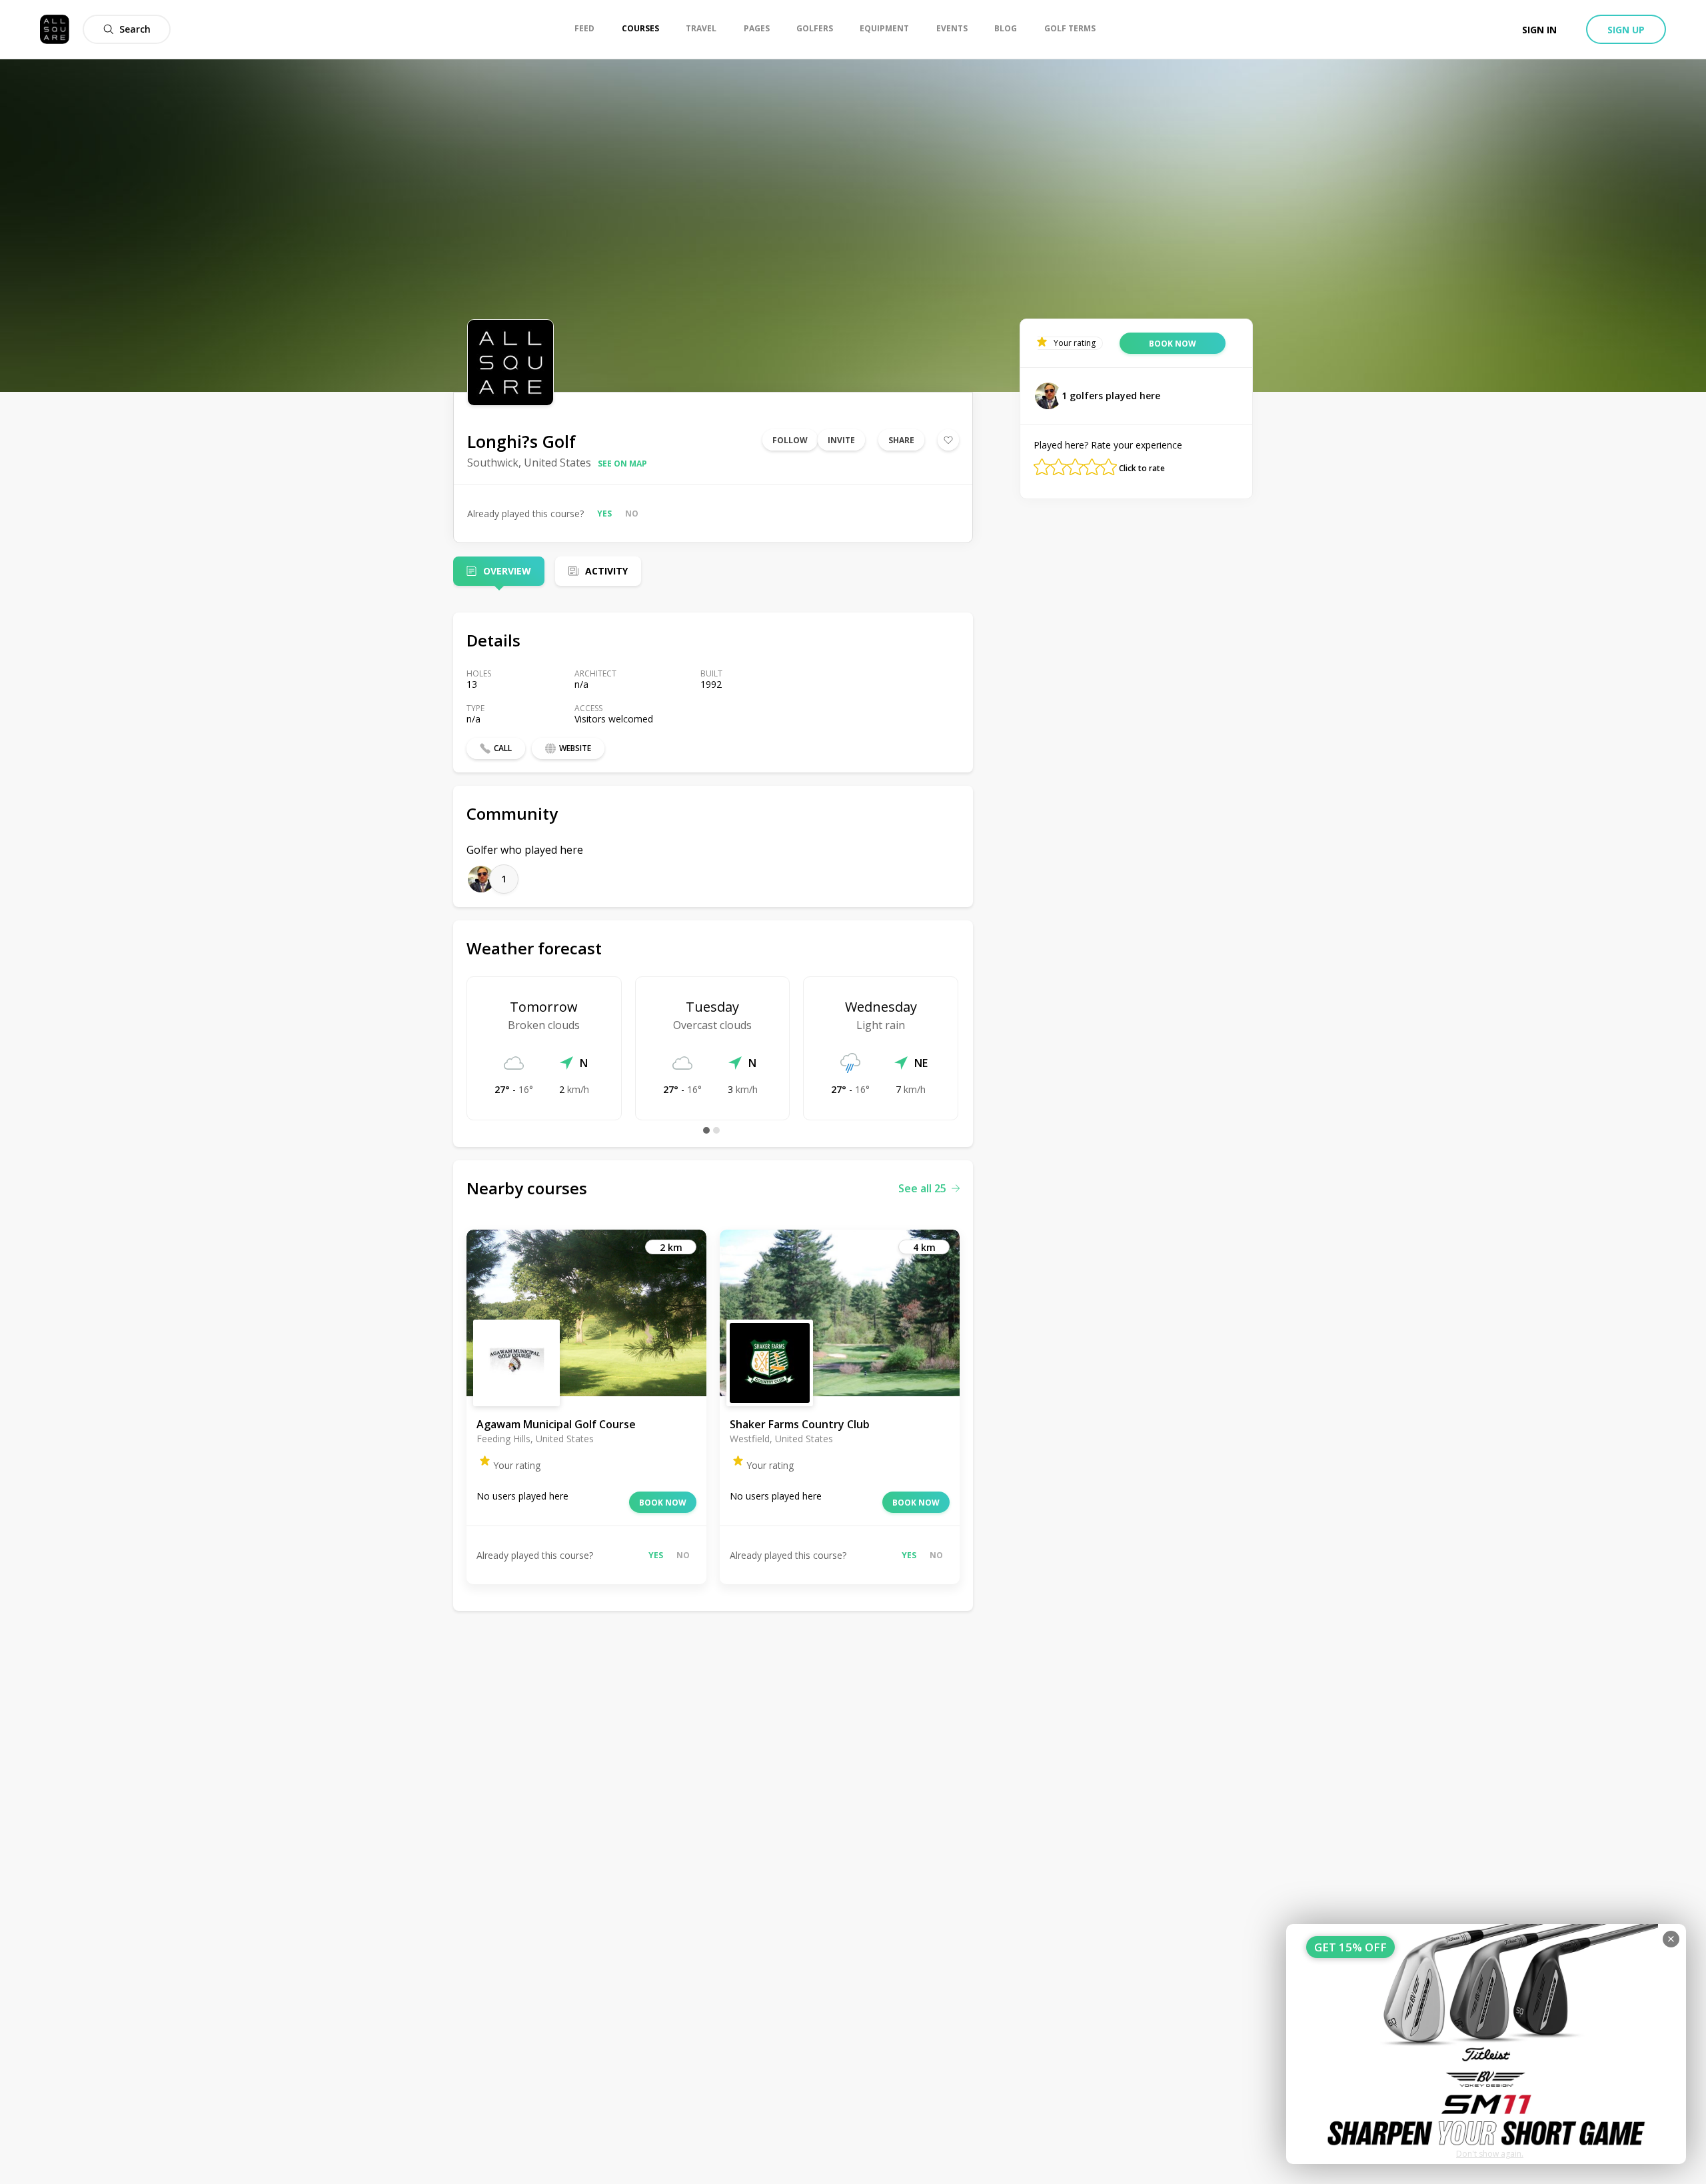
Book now (663, 1503)
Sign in (1539, 30)
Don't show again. (1490, 2154)
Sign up (1626, 30)
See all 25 (922, 1188)
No (632, 514)
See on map (622, 464)
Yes (604, 514)
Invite (841, 440)
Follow (790, 440)
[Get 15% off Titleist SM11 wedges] (1486, 2044)
